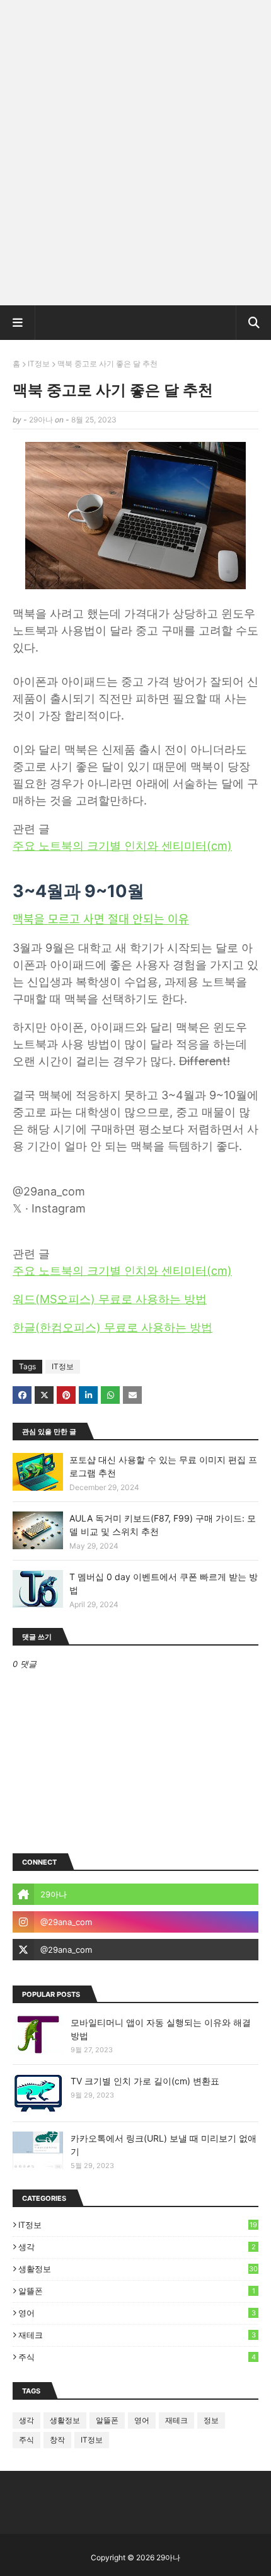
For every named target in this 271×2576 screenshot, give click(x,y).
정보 (211, 2420)
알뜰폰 (137, 2291)
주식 (137, 2357)
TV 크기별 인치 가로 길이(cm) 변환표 (145, 2081)
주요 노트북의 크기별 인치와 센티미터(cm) (122, 846)
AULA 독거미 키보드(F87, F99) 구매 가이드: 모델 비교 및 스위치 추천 (163, 1525)
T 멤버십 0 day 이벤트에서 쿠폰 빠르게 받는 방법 (164, 1583)
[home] (135, 1894)
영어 (137, 2313)
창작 (57, 2440)
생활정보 (138, 2269)
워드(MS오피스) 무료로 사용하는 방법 (110, 1299)
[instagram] (135, 1922)
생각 (137, 2247)
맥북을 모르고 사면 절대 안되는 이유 (101, 919)
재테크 (137, 2335)
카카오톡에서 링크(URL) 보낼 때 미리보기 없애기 (164, 2145)
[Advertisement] (135, 157)
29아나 (41, 420)
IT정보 (39, 364)
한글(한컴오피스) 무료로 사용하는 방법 (112, 1327)
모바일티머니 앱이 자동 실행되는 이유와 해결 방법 (161, 2029)
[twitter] (135, 1950)
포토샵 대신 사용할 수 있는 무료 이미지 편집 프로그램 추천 (163, 1466)
